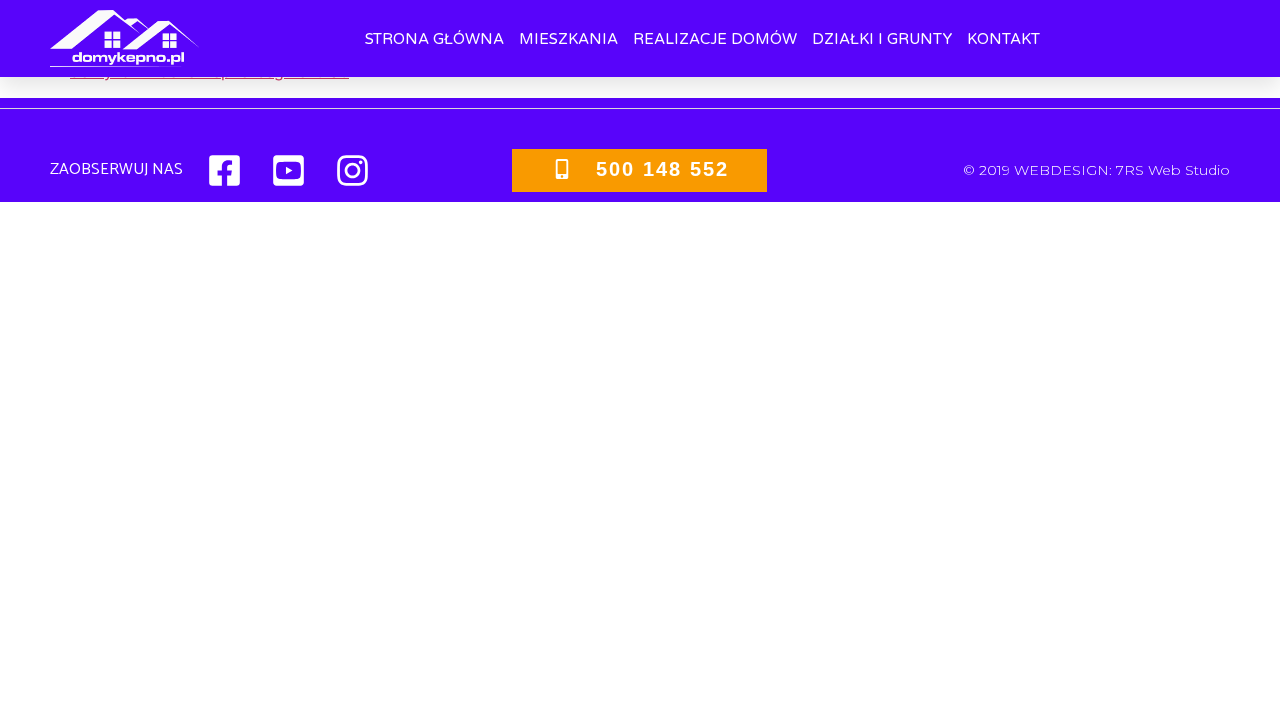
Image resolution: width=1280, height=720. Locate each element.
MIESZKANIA (568, 39)
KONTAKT (1003, 39)
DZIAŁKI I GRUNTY (882, 39)
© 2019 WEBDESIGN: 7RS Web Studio (1096, 170)
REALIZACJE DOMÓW (715, 39)
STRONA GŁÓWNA (434, 39)
